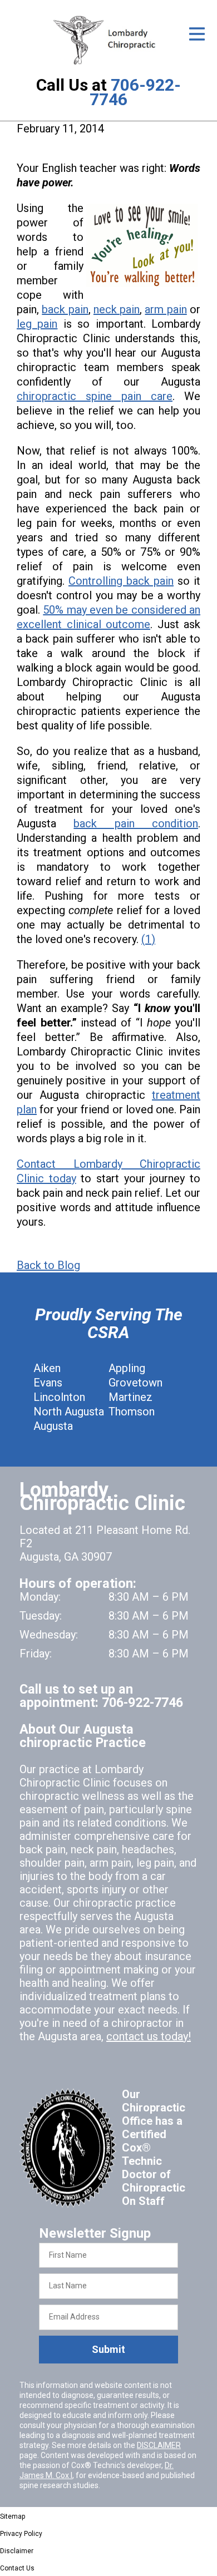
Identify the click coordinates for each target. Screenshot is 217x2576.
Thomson (132, 1412)
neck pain (117, 309)
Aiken (47, 1368)
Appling (127, 1368)
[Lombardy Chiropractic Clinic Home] (108, 40)
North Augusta (69, 1412)
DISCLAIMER (159, 2445)
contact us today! (149, 2036)
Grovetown (135, 1383)
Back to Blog (48, 1265)
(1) (148, 939)
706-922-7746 (135, 92)
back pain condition (136, 823)
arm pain (166, 309)
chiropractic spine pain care (95, 396)
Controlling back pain (121, 581)
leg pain (37, 324)
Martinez (130, 1397)
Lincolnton (59, 1397)
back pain (65, 309)
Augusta (53, 1426)
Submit (108, 2349)
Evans (48, 1383)
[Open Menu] (197, 34)
